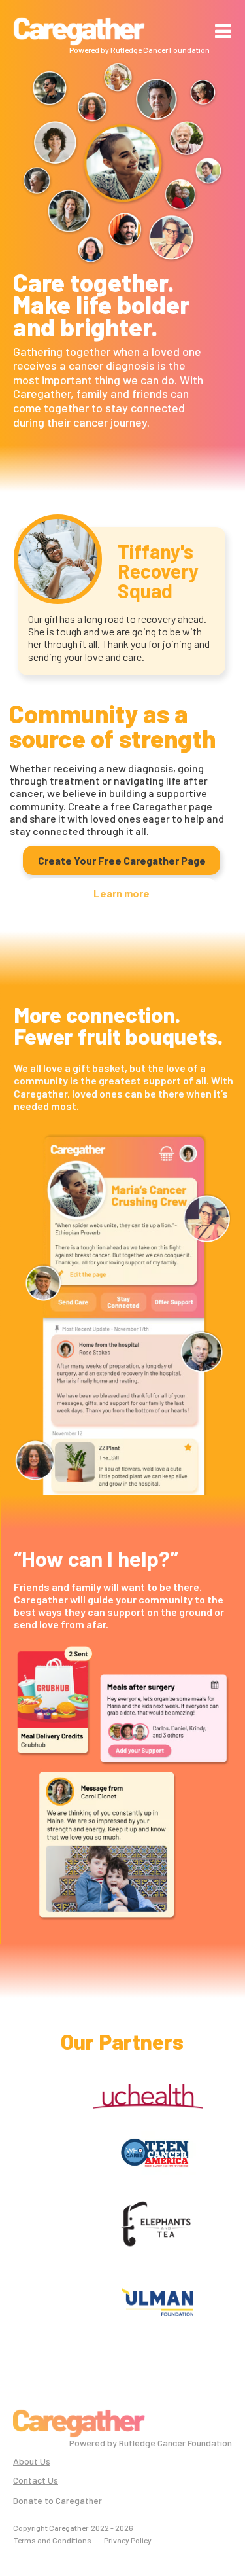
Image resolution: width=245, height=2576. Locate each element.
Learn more (122, 893)
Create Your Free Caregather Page (122, 860)
